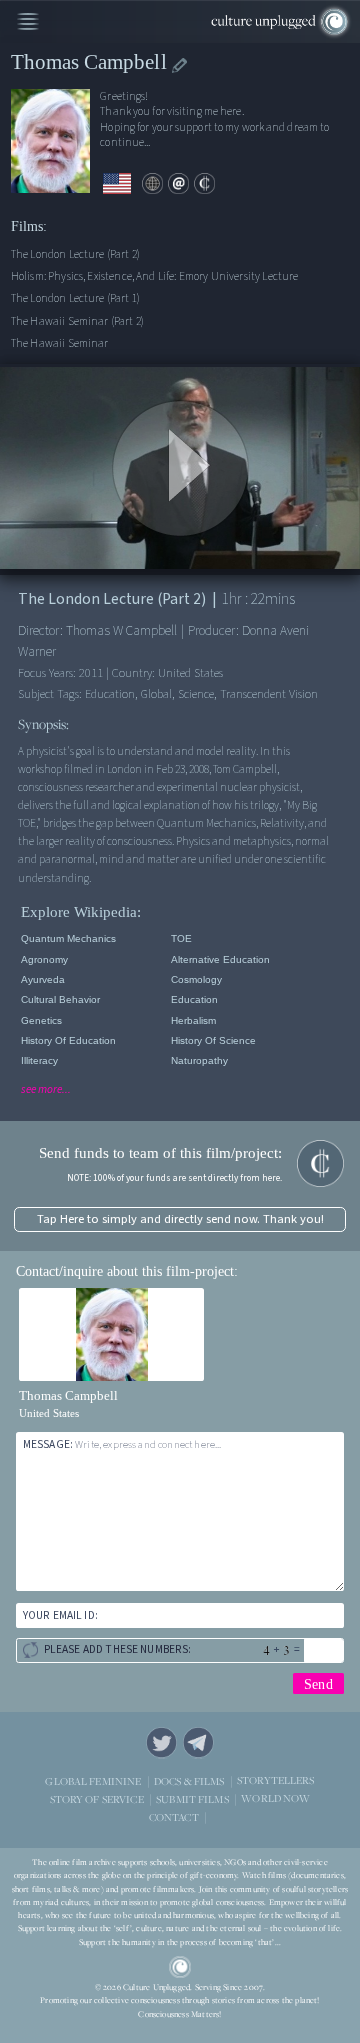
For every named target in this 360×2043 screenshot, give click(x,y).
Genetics (41, 1020)
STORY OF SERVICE (97, 1798)
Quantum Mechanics (68, 938)
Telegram (198, 1742)
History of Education (68, 1040)
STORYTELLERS (276, 1780)
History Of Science (213, 1040)
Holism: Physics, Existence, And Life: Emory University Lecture (155, 276)
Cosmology (196, 979)
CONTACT (174, 1816)
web (152, 183)
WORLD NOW (275, 1798)
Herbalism (193, 1020)
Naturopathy (199, 1060)
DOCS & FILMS (189, 1780)
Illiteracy (39, 1060)
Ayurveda (43, 979)
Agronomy (44, 959)
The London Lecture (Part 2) (75, 254)
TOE (181, 938)
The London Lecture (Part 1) (75, 298)
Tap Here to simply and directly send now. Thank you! (180, 1219)
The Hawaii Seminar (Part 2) (77, 321)
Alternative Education (220, 959)
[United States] (117, 184)
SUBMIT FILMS (192, 1798)
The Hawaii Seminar (60, 343)
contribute (204, 183)
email (178, 183)
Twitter (161, 1742)
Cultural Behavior (60, 999)
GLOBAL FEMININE (93, 1780)
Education (194, 999)
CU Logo (180, 1967)
